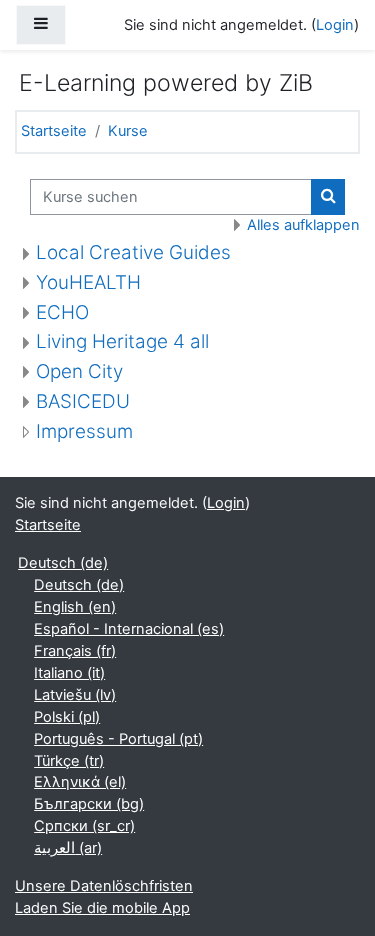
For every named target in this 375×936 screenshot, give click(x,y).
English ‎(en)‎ (75, 607)
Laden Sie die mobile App (102, 908)
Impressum (84, 431)
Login (335, 25)
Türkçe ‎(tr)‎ (69, 761)
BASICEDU (83, 401)
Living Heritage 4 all (122, 341)
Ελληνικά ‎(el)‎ (80, 782)
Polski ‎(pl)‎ (67, 717)
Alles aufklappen (303, 225)
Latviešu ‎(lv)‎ (75, 695)
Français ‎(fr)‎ (75, 651)
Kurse (128, 131)
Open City (79, 371)
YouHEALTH (88, 282)
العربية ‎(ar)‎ (68, 848)
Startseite (54, 131)
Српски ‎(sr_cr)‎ (84, 826)
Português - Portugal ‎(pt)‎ (118, 739)
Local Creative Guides (133, 252)
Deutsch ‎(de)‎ (63, 563)
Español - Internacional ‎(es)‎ (129, 629)
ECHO (62, 312)
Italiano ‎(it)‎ (69, 673)
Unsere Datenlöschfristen (104, 886)
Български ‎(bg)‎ (89, 804)
